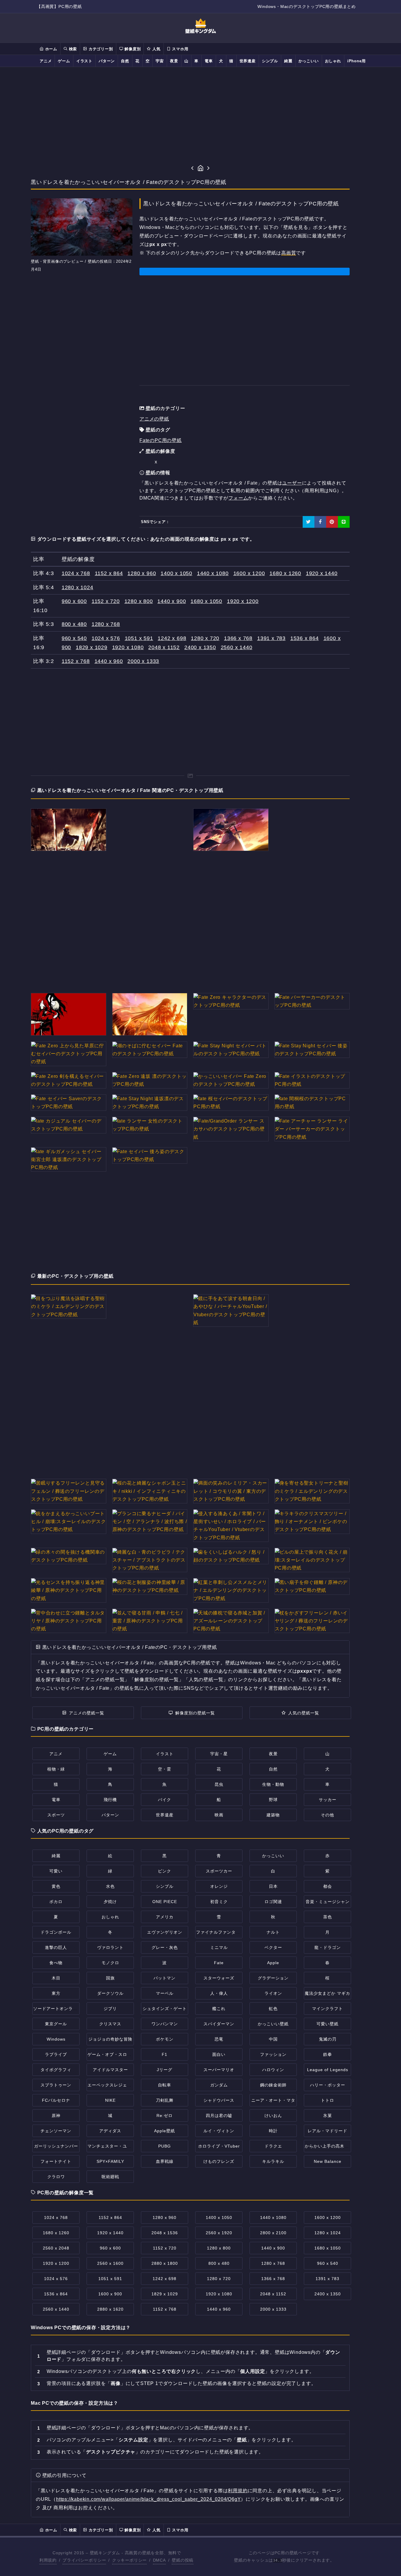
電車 (209, 61)
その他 (327, 1815)
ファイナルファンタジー (220, 1932)
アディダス (110, 2131)
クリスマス (110, 2024)
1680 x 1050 (206, 601)
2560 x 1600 (110, 2263)
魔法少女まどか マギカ (327, 1993)
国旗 (110, 1978)
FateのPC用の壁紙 (161, 440)
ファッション (273, 2054)
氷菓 (328, 2116)
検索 (72, 49)
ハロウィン (273, 2070)
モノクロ (110, 1963)
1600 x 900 (110, 2294)
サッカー (328, 1800)
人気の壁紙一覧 (304, 1713)
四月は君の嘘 (219, 2116)
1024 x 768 (76, 573)
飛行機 (110, 1800)
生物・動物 (273, 1784)
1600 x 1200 (249, 573)
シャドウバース (219, 2100)
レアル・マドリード (327, 2131)
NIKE (110, 2100)
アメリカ (165, 1917)
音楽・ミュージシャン (328, 1902)
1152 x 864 (109, 573)
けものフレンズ (219, 2161)
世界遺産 (248, 61)
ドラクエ (273, 2146)
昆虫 (219, 1784)
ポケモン (165, 2039)
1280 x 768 (106, 624)
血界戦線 (165, 2161)
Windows (56, 2039)
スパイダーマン (219, 2024)
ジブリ (110, 2009)
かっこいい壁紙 (273, 2024)
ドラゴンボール (56, 1932)
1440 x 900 (172, 601)
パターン (107, 61)
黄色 (56, 1886)
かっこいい (309, 61)
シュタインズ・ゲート (165, 2009)
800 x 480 (74, 624)
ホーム (50, 49)
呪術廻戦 (110, 2177)
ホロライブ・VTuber (219, 2146)
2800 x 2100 (273, 2233)
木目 (56, 1978)
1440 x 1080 (213, 573)
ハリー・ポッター (328, 2085)
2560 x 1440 (237, 647)
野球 (273, 1800)
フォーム (238, 498)
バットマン (165, 1978)
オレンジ (219, 1886)
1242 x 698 (172, 638)
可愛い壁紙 (327, 2024)
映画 (219, 1815)
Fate (219, 1963)
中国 (273, 2039)
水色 (110, 1886)
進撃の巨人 (56, 1947)
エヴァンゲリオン (165, 1932)
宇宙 (160, 61)
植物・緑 (56, 1769)
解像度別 (132, 49)
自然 (125, 61)
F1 (165, 2054)
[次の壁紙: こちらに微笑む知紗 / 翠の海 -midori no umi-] (209, 169)
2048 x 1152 (164, 647)
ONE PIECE (165, 1902)
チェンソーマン (56, 2131)
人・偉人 (219, 1993)
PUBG (165, 2146)
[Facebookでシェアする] (320, 522)
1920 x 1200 (243, 601)
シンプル (270, 61)
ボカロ (56, 1902)
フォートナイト (56, 2161)
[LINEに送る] (344, 522)
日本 (273, 1886)
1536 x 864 (305, 638)
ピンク (165, 1871)
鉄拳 (328, 2054)
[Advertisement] (201, 115)
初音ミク (219, 1902)
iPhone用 (357, 61)
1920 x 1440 (322, 573)
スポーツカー (219, 1871)
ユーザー (292, 483)
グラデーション (273, 1978)
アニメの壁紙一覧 (87, 1713)
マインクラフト (327, 2009)
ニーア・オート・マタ (273, 2100)
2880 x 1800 (165, 2263)
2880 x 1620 (110, 2309)
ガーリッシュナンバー (56, 2146)
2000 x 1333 (143, 661)
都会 (328, 1886)
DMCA (159, 2560)
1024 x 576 (106, 638)
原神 (56, 2116)
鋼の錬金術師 (273, 2085)
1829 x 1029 (92, 647)
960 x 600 (74, 601)
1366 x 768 (238, 638)
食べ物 (56, 1963)
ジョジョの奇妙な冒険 (110, 2039)
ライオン (273, 1993)
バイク (165, 1800)
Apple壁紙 (165, 2131)
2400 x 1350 (200, 647)
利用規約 (238, 2491)
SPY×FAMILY (110, 2161)
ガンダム (219, 2085)
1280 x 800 (139, 601)
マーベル (165, 1993)
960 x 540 (74, 638)
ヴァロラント (110, 1947)
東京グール (56, 2024)
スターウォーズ (219, 1978)
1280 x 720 (205, 638)
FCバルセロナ (56, 2100)
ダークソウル (110, 1993)
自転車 (165, 2085)
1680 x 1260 (285, 573)
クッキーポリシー (129, 2560)
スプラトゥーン (56, 2085)
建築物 (273, 1815)
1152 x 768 (76, 661)
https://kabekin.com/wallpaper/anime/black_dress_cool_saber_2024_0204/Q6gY (148, 2499)
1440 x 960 (109, 661)
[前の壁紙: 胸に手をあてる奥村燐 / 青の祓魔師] (192, 169)
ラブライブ (56, 2054)
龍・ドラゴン (328, 1947)
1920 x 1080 (128, 647)
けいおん (273, 2116)
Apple (273, 1963)
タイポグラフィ (56, 2070)
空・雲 (165, 1769)
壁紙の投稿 (183, 2560)
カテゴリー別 (100, 49)
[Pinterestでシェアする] (332, 522)
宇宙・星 (219, 1754)
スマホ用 (180, 49)
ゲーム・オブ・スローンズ (114, 2054)
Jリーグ (165, 2070)
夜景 (174, 61)
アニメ (46, 61)
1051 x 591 (139, 638)
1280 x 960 (142, 573)
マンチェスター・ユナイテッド (118, 2146)
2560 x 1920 (219, 2233)
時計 (273, 2131)
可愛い (56, 1871)
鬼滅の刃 (328, 2039)
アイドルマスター (110, 2070)
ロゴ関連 (273, 1902)
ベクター (273, 1947)
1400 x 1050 (176, 573)
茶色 (328, 1917)
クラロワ (56, 2177)
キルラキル (273, 2161)
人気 (156, 49)
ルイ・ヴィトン (219, 2131)
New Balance (328, 2161)
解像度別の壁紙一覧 (195, 1713)
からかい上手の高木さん (329, 2146)
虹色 (273, 2009)
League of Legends (328, 2070)
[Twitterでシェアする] (309, 522)
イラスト (84, 61)
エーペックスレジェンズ (112, 2085)
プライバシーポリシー (84, 2560)
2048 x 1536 (165, 2233)
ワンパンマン (165, 2024)
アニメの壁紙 (154, 419)
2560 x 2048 (56, 2248)
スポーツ (56, 1815)
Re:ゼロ (165, 2116)
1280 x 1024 (77, 587)
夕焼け (110, 1902)
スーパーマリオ (219, 2070)
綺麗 (288, 61)
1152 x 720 (106, 601)
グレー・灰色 (165, 1947)
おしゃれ (333, 61)
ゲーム (64, 61)
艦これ (219, 2009)
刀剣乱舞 (165, 2100)
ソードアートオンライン (57, 2009)
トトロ (327, 2100)
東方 (56, 1993)
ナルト (273, 1932)
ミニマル (219, 1947)
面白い (219, 2054)
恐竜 (219, 2039)
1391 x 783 (271, 638)
